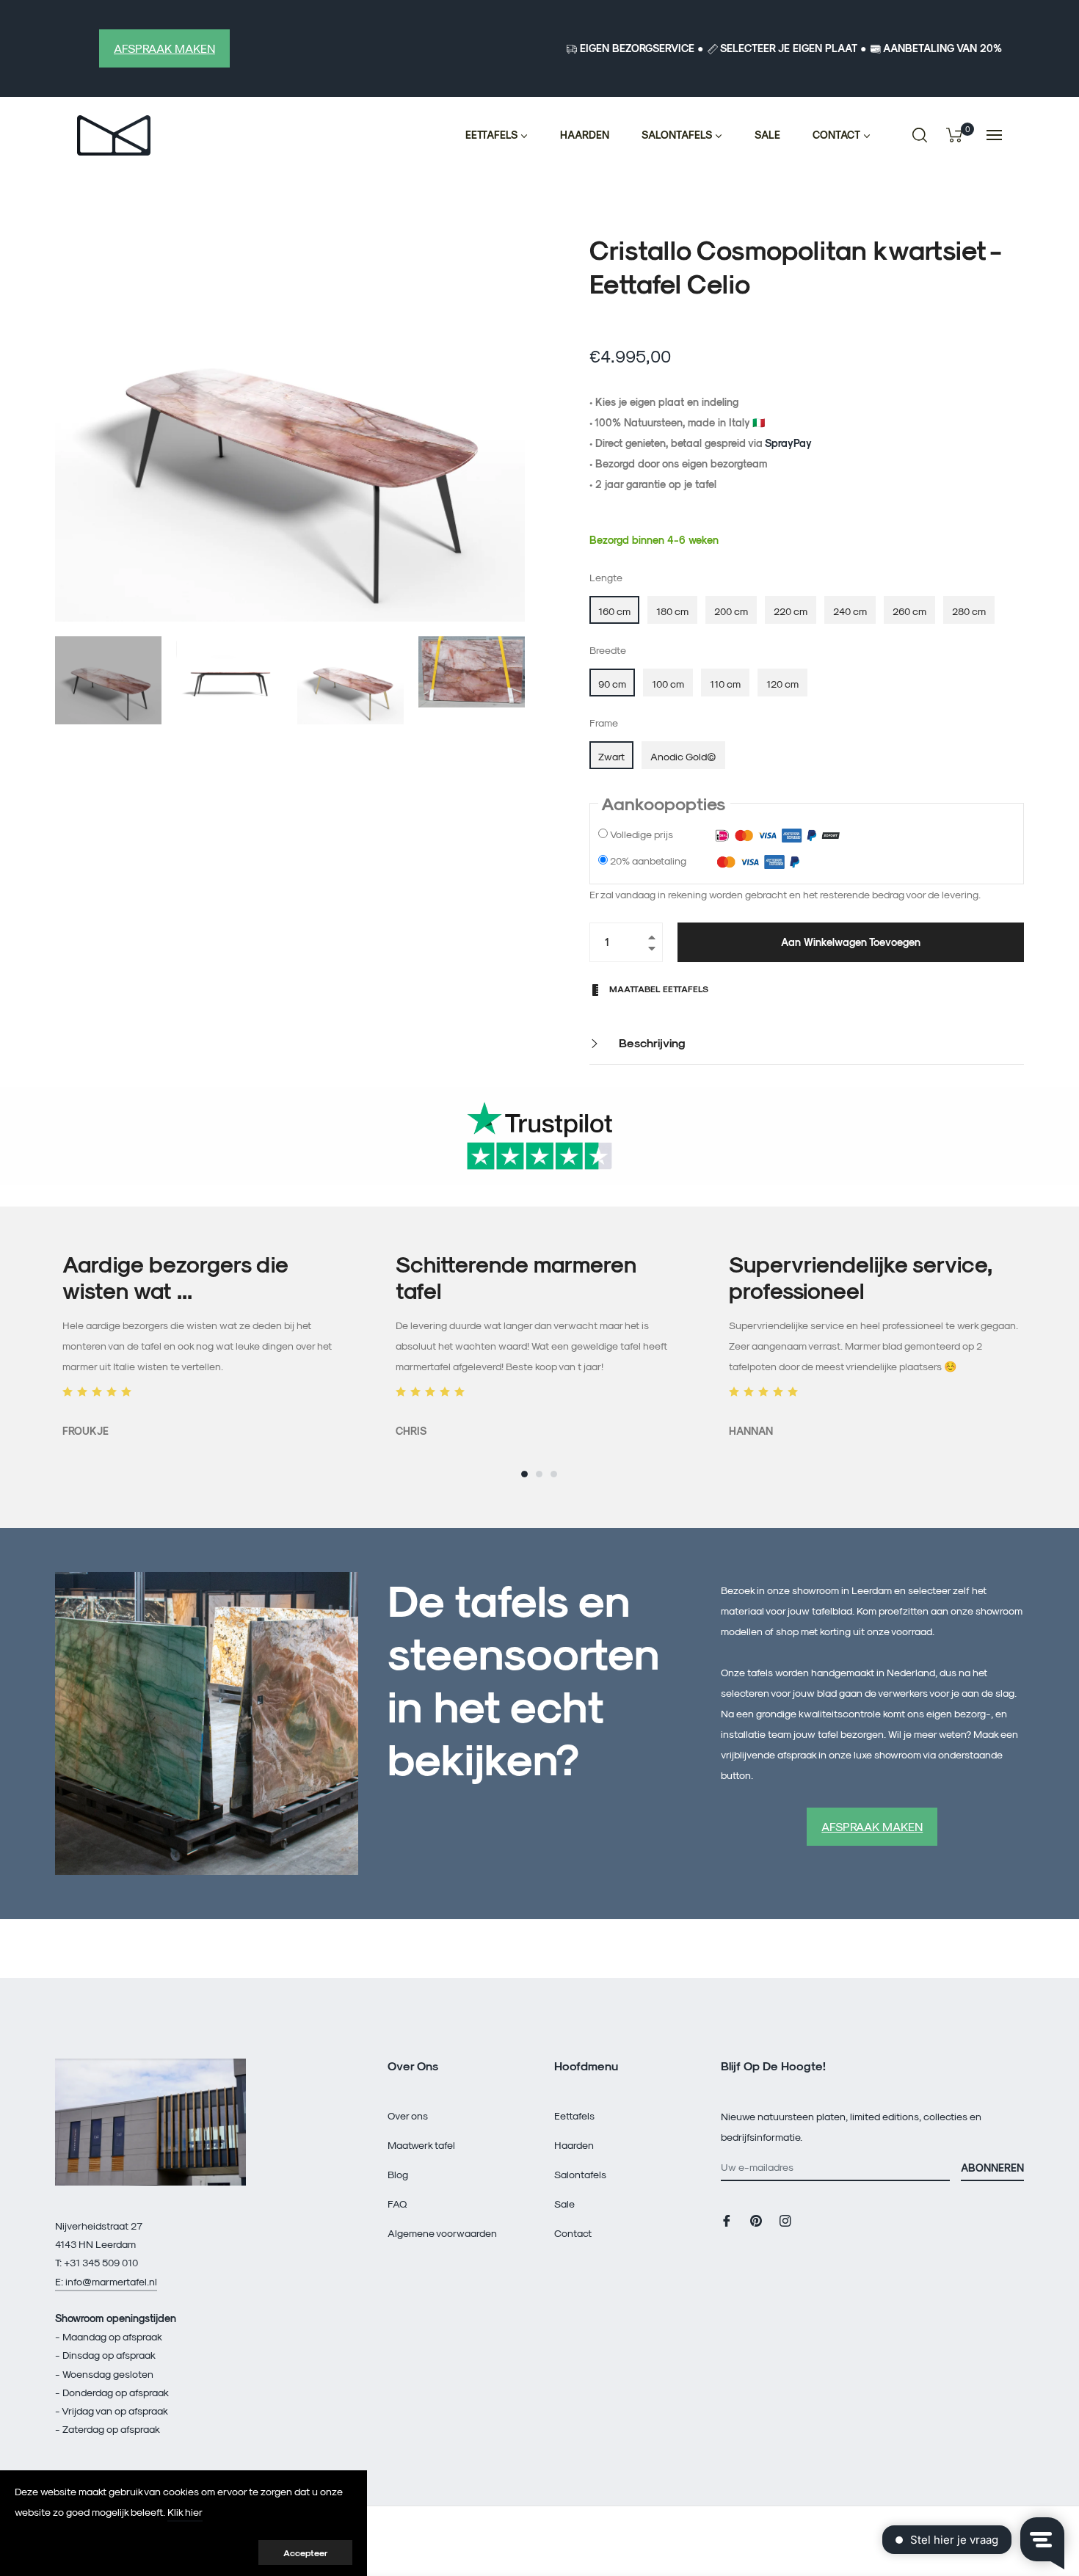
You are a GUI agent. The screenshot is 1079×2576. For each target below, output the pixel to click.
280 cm (969, 611)
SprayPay (788, 443)
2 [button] (539, 1474)
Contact (573, 2233)
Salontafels (580, 2174)
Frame (604, 723)
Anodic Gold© (683, 756)
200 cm (731, 611)
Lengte (606, 577)
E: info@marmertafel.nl (106, 2281)
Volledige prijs (642, 834)
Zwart (611, 756)
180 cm (672, 611)
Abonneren (992, 2168)
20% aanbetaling (648, 861)
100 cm (668, 684)
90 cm (612, 684)
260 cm (909, 611)
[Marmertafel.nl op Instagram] (785, 2220)
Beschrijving (651, 1043)
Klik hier (185, 2512)
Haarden (574, 2145)
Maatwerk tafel (421, 2145)
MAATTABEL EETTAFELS (658, 989)
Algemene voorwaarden (442, 2233)
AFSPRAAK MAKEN (164, 48)
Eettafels (574, 2115)
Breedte (608, 650)
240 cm (850, 611)
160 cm (614, 611)
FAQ (397, 2204)
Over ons (408, 2115)
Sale (564, 2204)
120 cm (782, 684)
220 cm (791, 611)
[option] (207, 1346)
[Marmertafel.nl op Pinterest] (756, 2220)
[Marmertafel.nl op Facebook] (727, 2220)
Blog (398, 2174)
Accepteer (305, 2553)
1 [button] (524, 1474)
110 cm (725, 684)
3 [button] (554, 1474)
